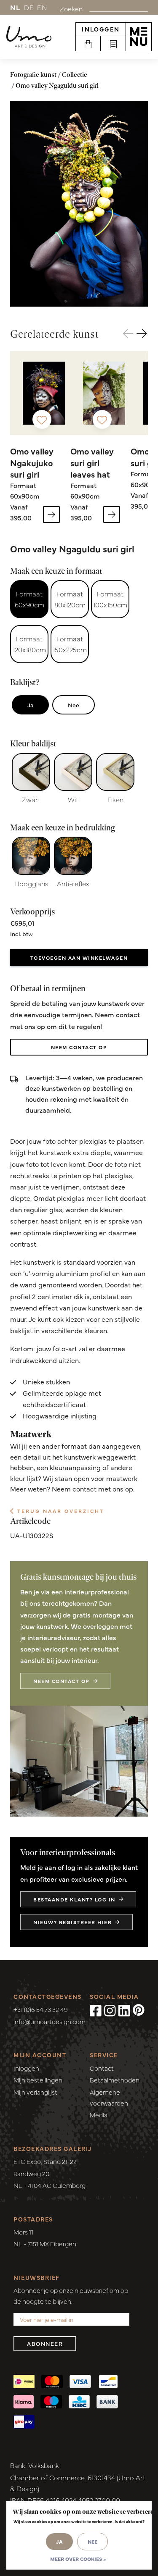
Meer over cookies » (78, 2559)
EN (42, 7)
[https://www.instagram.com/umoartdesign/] (110, 2010)
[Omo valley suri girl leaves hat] (104, 393)
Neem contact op (79, 1047)
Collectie (75, 75)
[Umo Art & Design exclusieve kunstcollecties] (29, 37)
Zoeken (71, 8)
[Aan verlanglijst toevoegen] (42, 419)
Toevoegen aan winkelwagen (79, 958)
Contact (102, 2068)
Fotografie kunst (33, 75)
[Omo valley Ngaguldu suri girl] (79, 204)
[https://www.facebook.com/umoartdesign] (96, 2010)
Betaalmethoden (115, 2080)
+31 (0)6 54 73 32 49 (41, 2009)
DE (29, 7)
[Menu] (139, 37)
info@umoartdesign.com (50, 2021)
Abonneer (45, 2344)
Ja (30, 705)
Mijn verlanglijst (35, 2092)
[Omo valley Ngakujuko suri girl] (44, 393)
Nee (74, 705)
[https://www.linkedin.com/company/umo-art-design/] (124, 2010)
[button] (142, 334)
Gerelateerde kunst (55, 334)
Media (99, 2115)
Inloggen (101, 29)
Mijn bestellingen (38, 2080)
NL (15, 7)
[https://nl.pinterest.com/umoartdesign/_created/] (139, 2010)
